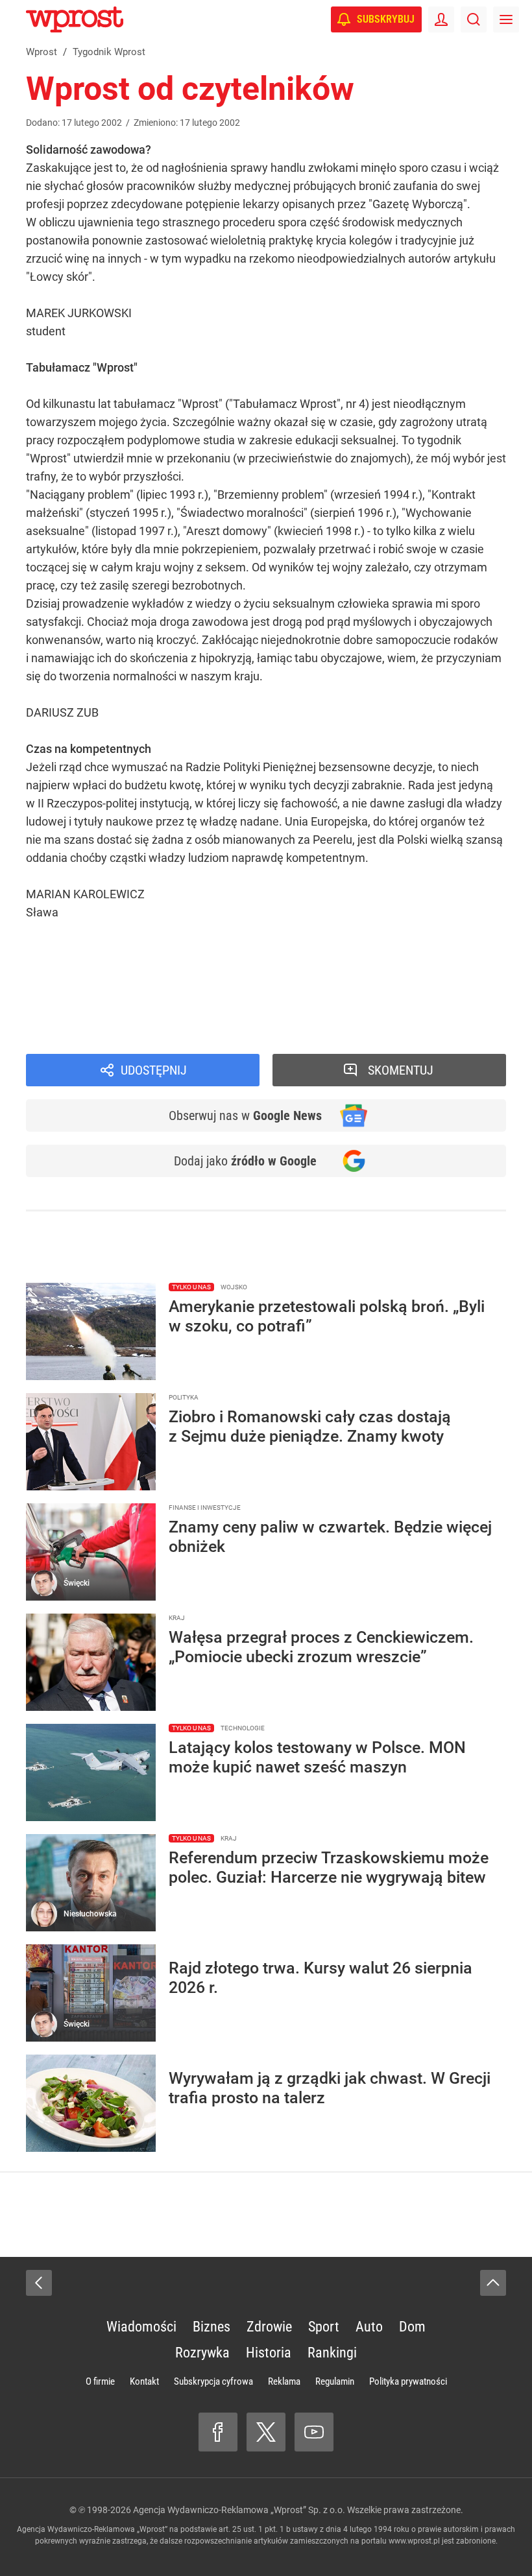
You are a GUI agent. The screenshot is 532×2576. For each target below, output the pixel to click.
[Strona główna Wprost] (75, 19)
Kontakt (144, 2381)
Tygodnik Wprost (89, 996)
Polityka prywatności (408, 2381)
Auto (369, 2327)
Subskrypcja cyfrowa (213, 2381)
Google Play (409, 967)
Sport (324, 2327)
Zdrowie (269, 2327)
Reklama (284, 2381)
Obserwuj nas (245, 1115)
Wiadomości (77, 1015)
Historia (269, 2353)
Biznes (212, 2327)
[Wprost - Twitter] (266, 2432)
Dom (412, 2327)
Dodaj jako (245, 1161)
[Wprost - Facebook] (218, 2432)
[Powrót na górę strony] (493, 2283)
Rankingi (332, 2353)
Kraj (55, 1033)
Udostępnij (154, 1070)
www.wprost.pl (414, 2541)
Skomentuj (401, 1070)
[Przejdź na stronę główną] (13, 19)
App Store (345, 967)
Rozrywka (202, 2353)
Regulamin (335, 2381)
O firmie (100, 2381)
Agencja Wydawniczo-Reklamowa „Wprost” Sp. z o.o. (239, 2510)
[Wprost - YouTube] (314, 2432)
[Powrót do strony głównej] (39, 2283)
